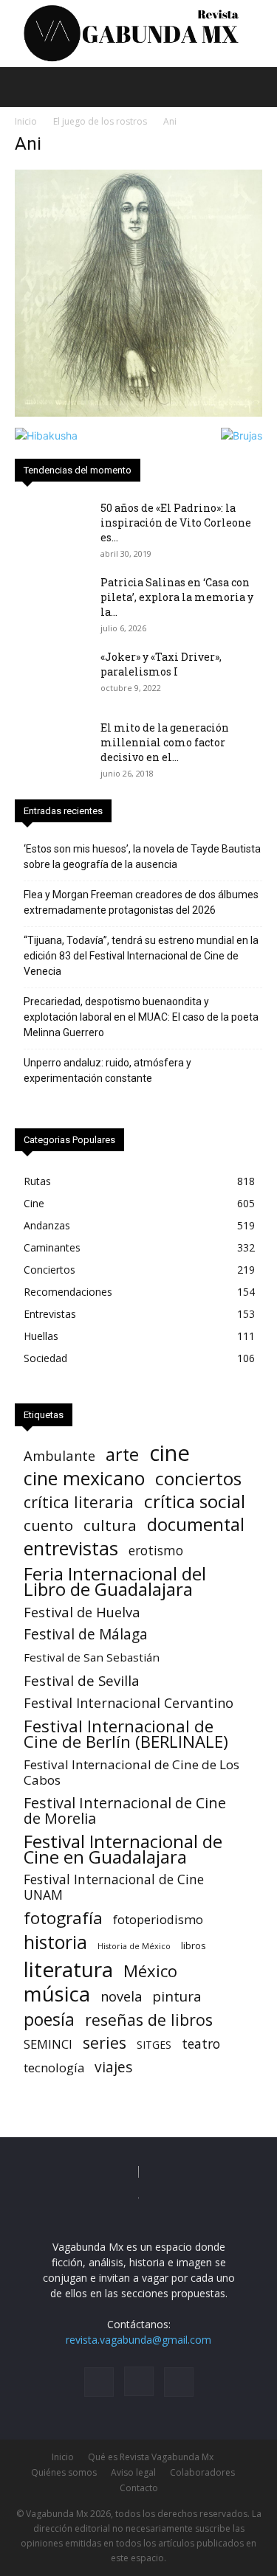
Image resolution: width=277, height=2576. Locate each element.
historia (55, 1942)
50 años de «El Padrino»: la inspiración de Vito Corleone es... (176, 523)
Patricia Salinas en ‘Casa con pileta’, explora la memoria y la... (177, 597)
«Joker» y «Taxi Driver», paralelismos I (161, 664)
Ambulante (59, 1455)
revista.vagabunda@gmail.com (138, 2340)
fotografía (63, 1918)
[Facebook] (99, 2382)
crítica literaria (79, 1502)
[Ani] (138, 413)
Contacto (139, 2488)
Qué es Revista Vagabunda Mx (151, 2457)
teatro (201, 2044)
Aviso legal (133, 2472)
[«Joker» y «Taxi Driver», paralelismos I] (52, 676)
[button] (25, 87)
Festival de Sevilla (82, 1680)
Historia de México (134, 1946)
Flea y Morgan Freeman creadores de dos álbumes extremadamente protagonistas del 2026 (141, 902)
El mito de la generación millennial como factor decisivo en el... (165, 742)
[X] (179, 2382)
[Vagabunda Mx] (138, 34)
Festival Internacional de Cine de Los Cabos (131, 1772)
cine (170, 1453)
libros (194, 1945)
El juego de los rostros (100, 121)
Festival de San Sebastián (92, 1657)
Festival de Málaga (86, 1635)
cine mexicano (84, 1478)
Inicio (26, 121)
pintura (177, 1997)
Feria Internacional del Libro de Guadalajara (115, 1581)
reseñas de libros (149, 2020)
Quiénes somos (64, 2472)
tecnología (54, 2068)
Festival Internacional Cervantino (129, 1703)
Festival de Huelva (82, 1612)
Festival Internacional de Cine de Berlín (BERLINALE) (126, 1734)
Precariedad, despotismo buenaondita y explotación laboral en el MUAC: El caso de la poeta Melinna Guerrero (141, 1017)
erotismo (156, 1551)
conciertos (198, 1478)
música (57, 1994)
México (150, 1971)
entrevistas (71, 1548)
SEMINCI (48, 2044)
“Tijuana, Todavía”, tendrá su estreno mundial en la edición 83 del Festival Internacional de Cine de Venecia (141, 956)
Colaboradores (202, 2472)
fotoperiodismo (158, 1919)
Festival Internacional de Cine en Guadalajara (123, 1849)
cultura (110, 1525)
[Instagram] (139, 2381)
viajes (113, 2068)
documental (196, 1525)
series (105, 2042)
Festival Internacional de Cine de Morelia (125, 1811)
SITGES (154, 2045)
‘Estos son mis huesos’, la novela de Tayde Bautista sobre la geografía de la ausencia (142, 857)
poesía (49, 2020)
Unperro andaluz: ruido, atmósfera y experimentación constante (107, 1070)
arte (122, 1455)
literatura (68, 1969)
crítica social (195, 1501)
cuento (48, 1525)
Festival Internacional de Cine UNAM (114, 1887)
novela (121, 1997)
